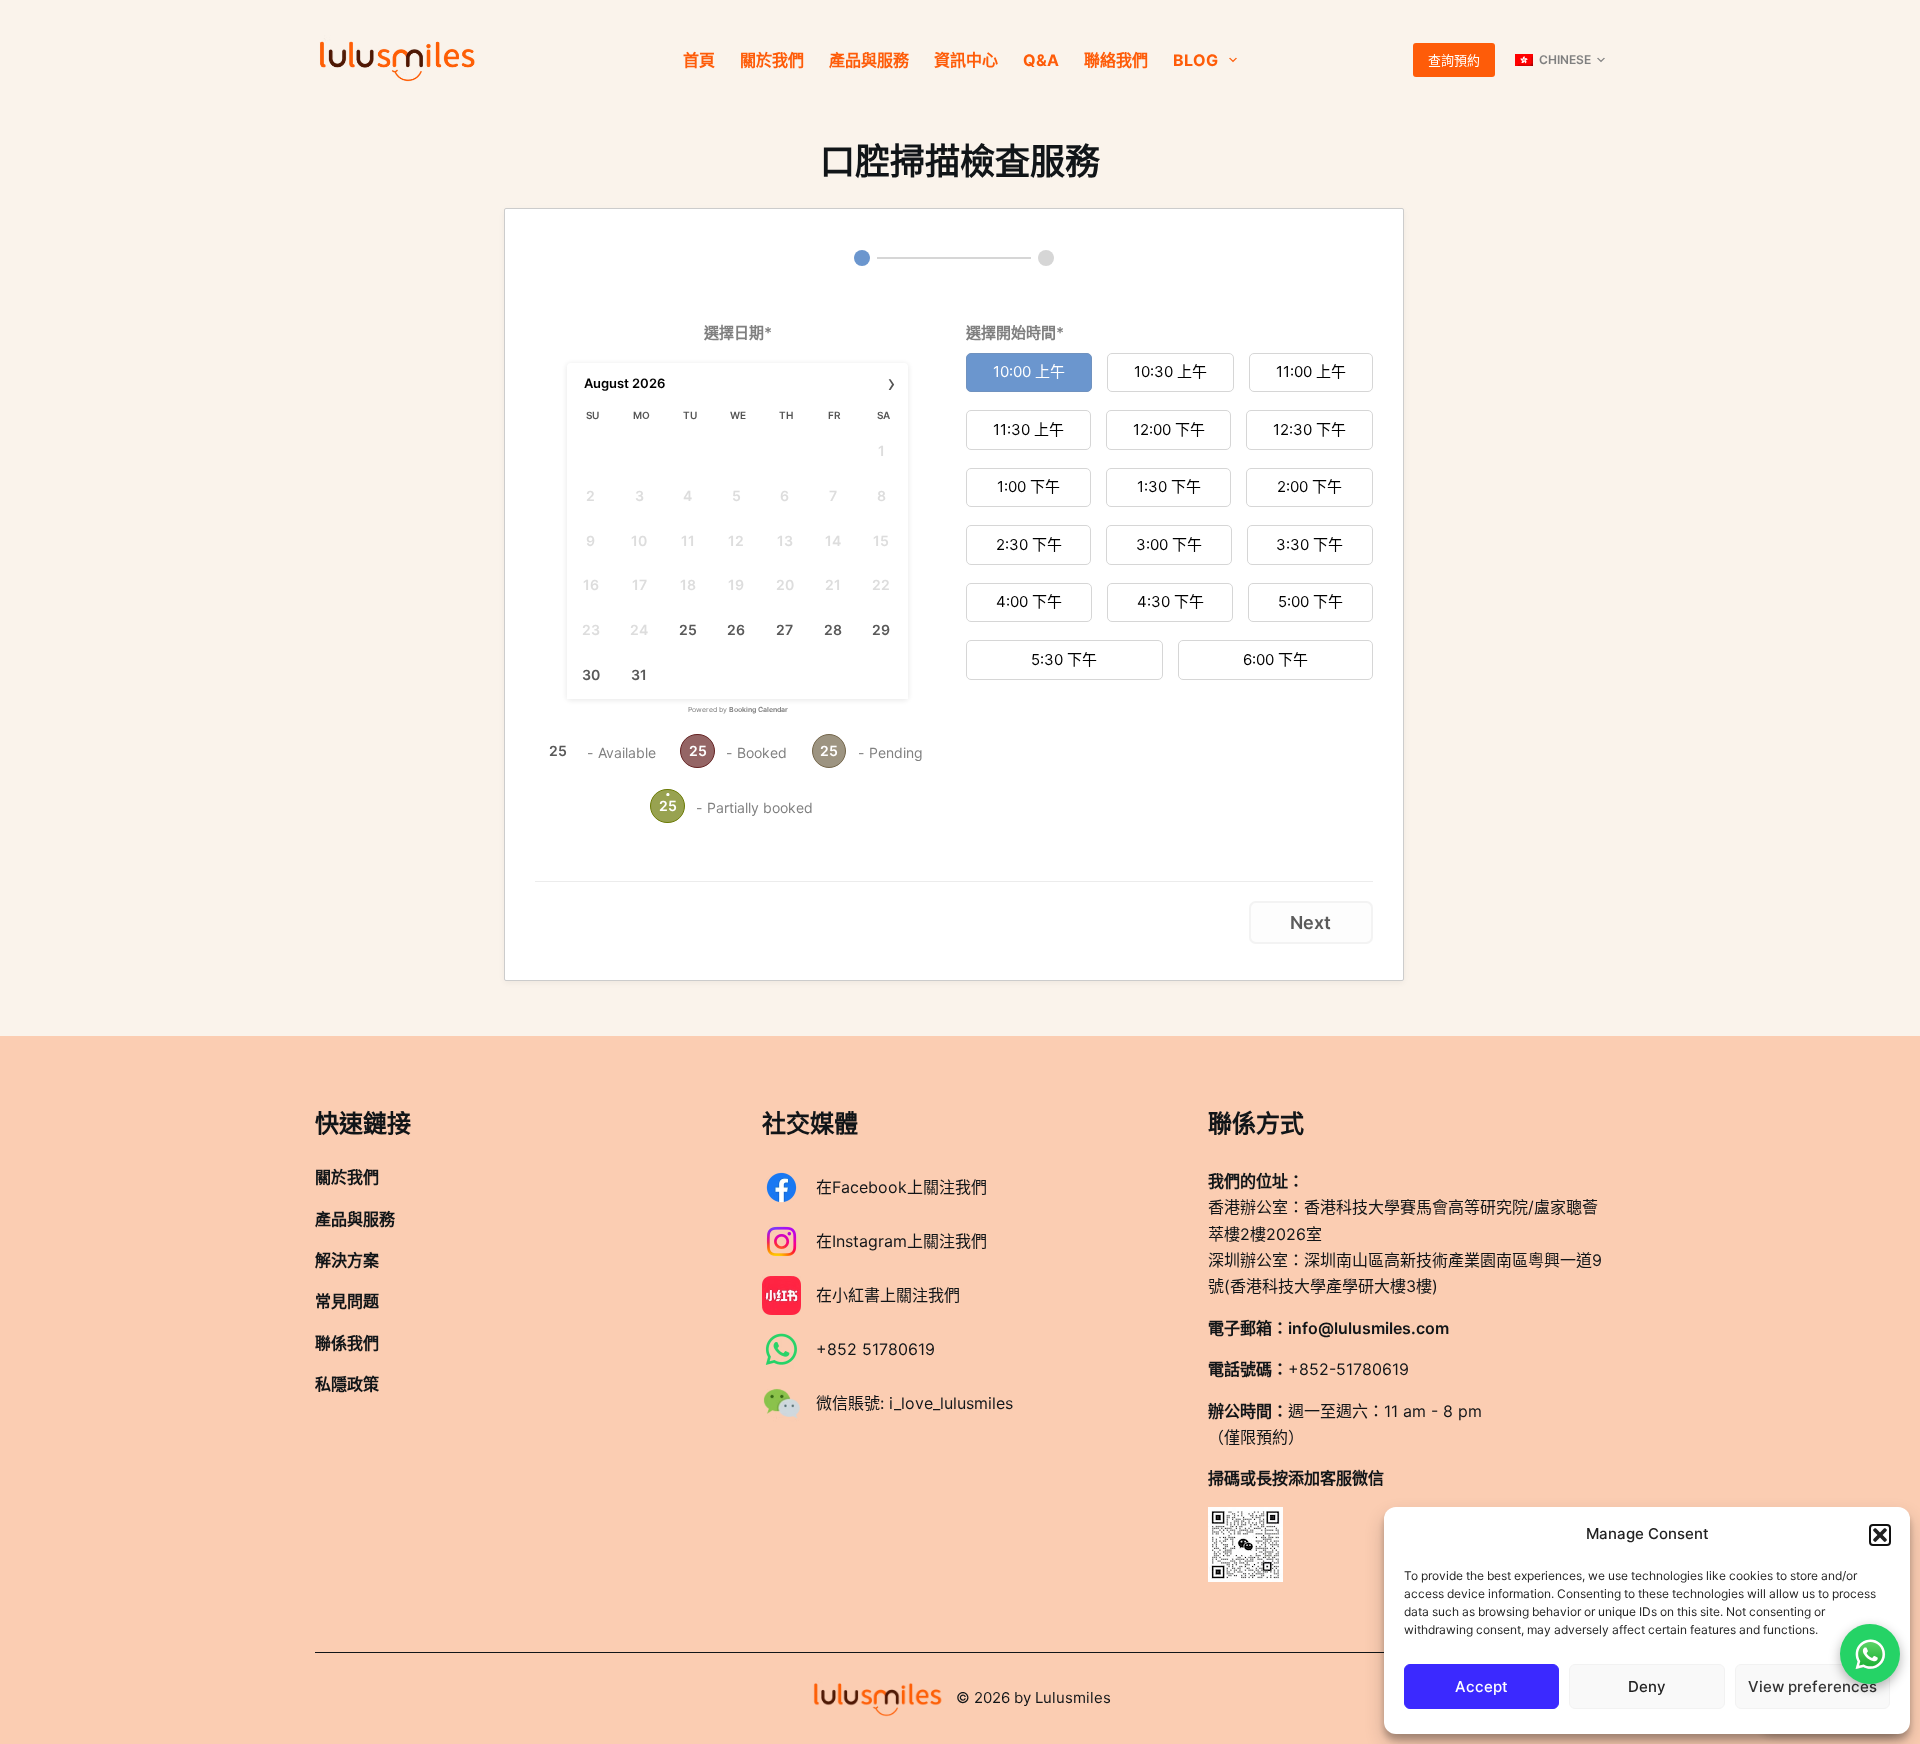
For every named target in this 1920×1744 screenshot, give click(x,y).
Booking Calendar (758, 709)
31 (639, 674)
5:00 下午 (1310, 601)
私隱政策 (347, 1384)
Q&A (1041, 60)
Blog (1195, 60)
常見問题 (347, 1301)
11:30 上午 (1028, 429)
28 (833, 629)
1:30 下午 (1169, 486)
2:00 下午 (1309, 486)
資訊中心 (966, 60)
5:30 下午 (1064, 659)
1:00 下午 (1028, 486)
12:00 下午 (1169, 429)
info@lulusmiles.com (1368, 1328)
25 (688, 629)
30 (591, 674)
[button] (1880, 1535)
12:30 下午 (1309, 429)
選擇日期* (738, 332)
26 (736, 629)
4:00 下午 (1029, 601)
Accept (1481, 1686)
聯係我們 (347, 1343)
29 (881, 629)
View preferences (1812, 1686)
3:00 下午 (1169, 544)
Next (1310, 922)
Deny (1647, 1686)
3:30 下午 (1309, 544)
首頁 (699, 60)
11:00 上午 (1311, 371)
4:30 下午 (1170, 601)
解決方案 (347, 1260)
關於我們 (772, 60)
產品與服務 (869, 60)
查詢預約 (1454, 60)
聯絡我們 (1116, 60)
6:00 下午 (1275, 659)
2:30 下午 (1029, 544)
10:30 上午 (1170, 371)
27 (784, 629)
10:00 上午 (1029, 371)
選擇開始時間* (1015, 332)
